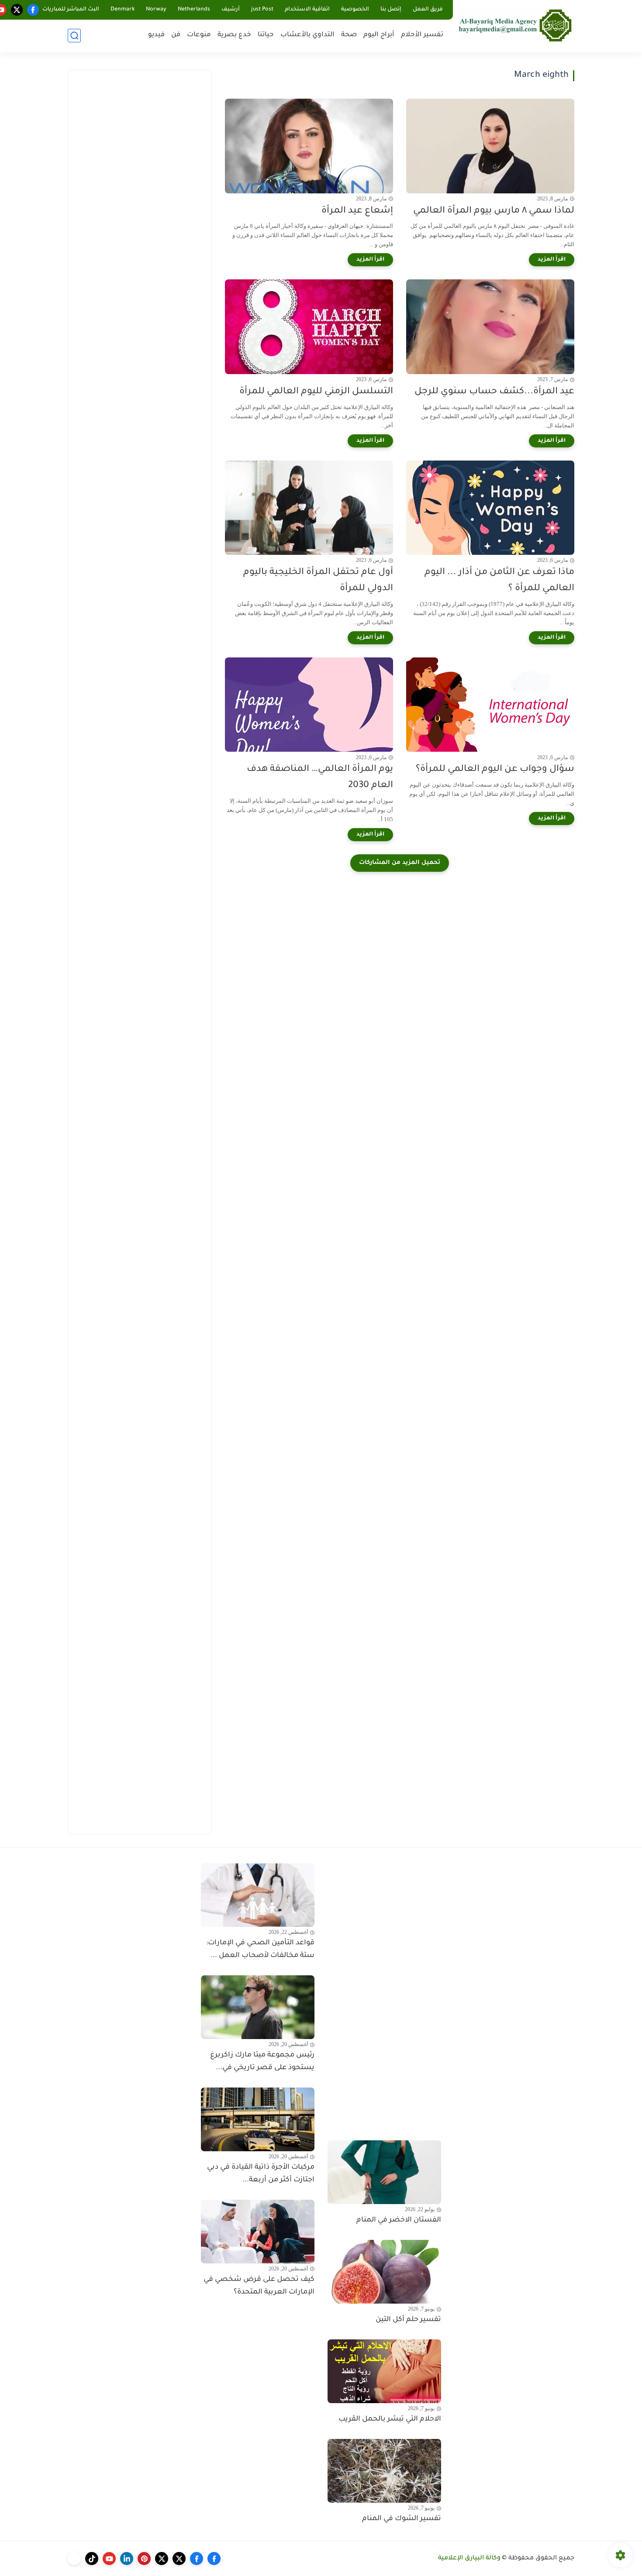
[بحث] (74, 36)
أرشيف (231, 10)
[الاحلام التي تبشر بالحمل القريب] (384, 2371)
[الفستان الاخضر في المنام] (384, 2172)
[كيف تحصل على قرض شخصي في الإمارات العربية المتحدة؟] (258, 2232)
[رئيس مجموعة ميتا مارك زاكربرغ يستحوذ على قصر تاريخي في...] (258, 2007)
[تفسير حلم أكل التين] (384, 2272)
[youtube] (109, 2559)
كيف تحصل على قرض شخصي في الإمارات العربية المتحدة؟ (259, 2286)
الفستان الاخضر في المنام (399, 2220)
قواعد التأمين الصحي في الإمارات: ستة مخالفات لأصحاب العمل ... (260, 1949)
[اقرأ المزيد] (552, 260)
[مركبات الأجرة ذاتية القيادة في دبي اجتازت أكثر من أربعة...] (258, 2119)
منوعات (199, 35)
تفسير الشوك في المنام (402, 2519)
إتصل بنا (391, 10)
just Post (262, 10)
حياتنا (266, 35)
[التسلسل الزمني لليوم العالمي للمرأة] (309, 327)
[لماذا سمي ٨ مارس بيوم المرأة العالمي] (490, 146)
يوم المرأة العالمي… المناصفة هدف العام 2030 (320, 777)
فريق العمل (428, 10)
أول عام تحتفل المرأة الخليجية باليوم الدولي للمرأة (318, 581)
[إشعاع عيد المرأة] (309, 146)
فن (176, 35)
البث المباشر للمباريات (71, 10)
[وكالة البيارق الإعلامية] (515, 25)
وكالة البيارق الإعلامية (469, 2559)
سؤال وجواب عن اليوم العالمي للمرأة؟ (495, 769)
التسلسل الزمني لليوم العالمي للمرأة (316, 392)
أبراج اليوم (379, 35)
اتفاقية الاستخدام (307, 10)
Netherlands (194, 10)
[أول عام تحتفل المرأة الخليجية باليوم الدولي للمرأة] (309, 508)
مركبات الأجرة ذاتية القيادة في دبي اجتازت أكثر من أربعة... (261, 2174)
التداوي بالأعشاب (307, 35)
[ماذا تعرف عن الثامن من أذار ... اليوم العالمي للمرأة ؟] (490, 508)
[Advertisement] (140, 210)
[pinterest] (144, 2559)
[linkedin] (127, 2559)
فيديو (156, 35)
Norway (156, 10)
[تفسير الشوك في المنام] (384, 2471)
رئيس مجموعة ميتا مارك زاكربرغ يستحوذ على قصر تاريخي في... (262, 2062)
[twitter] (17, 10)
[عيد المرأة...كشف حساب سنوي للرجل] (490, 327)
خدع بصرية (234, 35)
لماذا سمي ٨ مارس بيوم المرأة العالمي (494, 211)
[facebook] (33, 10)
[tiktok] (92, 2559)
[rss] (74, 2559)
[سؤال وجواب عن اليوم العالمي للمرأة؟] (490, 705)
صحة (349, 35)
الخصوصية (355, 10)
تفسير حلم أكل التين (408, 2320)
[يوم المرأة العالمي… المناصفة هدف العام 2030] (309, 705)
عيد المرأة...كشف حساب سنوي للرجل (494, 392)
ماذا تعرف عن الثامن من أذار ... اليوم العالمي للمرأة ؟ (499, 581)
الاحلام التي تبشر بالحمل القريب (390, 2419)
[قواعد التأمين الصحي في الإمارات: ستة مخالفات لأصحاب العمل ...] (258, 1895)
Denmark (123, 10)
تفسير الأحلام (422, 35)
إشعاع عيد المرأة (357, 211)
